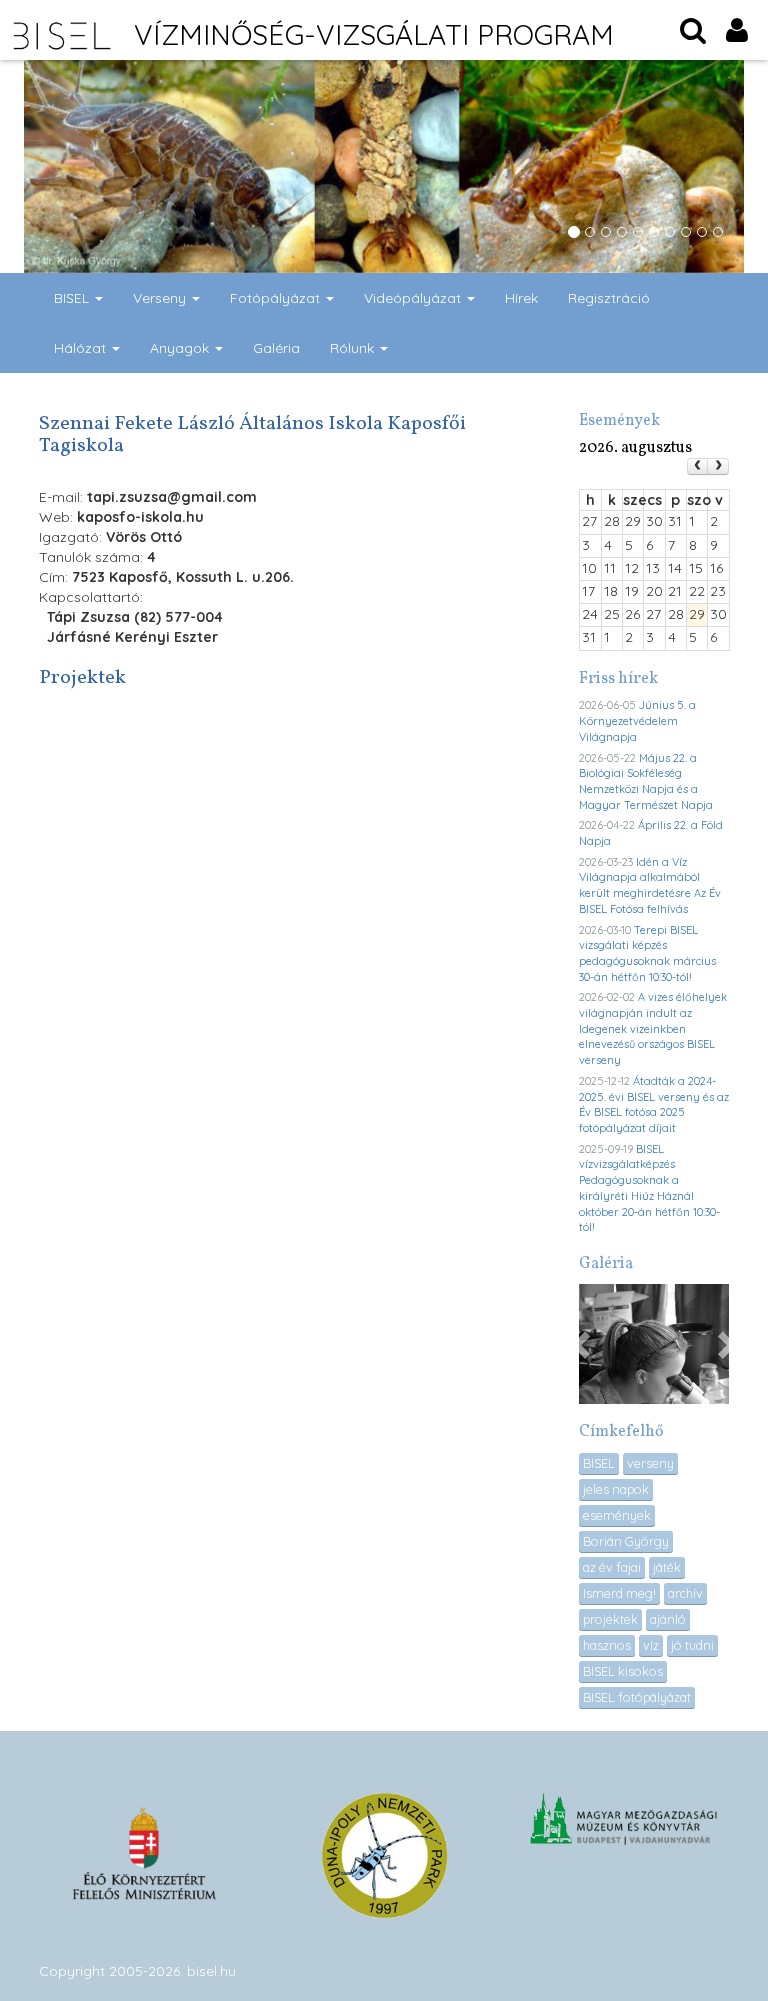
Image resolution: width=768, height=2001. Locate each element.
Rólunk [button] (354, 348)
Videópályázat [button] (414, 298)
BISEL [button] (73, 298)
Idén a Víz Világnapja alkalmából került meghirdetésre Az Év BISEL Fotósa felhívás (650, 885)
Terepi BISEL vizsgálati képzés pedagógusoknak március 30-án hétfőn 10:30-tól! (647, 953)
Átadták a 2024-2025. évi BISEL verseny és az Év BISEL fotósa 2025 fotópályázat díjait (654, 1104)
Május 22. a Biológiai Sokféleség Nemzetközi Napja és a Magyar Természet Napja (646, 781)
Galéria (276, 348)
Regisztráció (609, 298)
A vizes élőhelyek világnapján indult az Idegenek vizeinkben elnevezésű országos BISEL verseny (653, 1028)
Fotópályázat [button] (277, 298)
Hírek (521, 298)
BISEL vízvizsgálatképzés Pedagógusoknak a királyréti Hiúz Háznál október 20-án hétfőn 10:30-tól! (649, 1188)
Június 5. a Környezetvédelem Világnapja (637, 720)
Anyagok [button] (181, 348)
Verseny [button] (161, 298)
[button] (583, 1344)
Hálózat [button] (82, 348)
